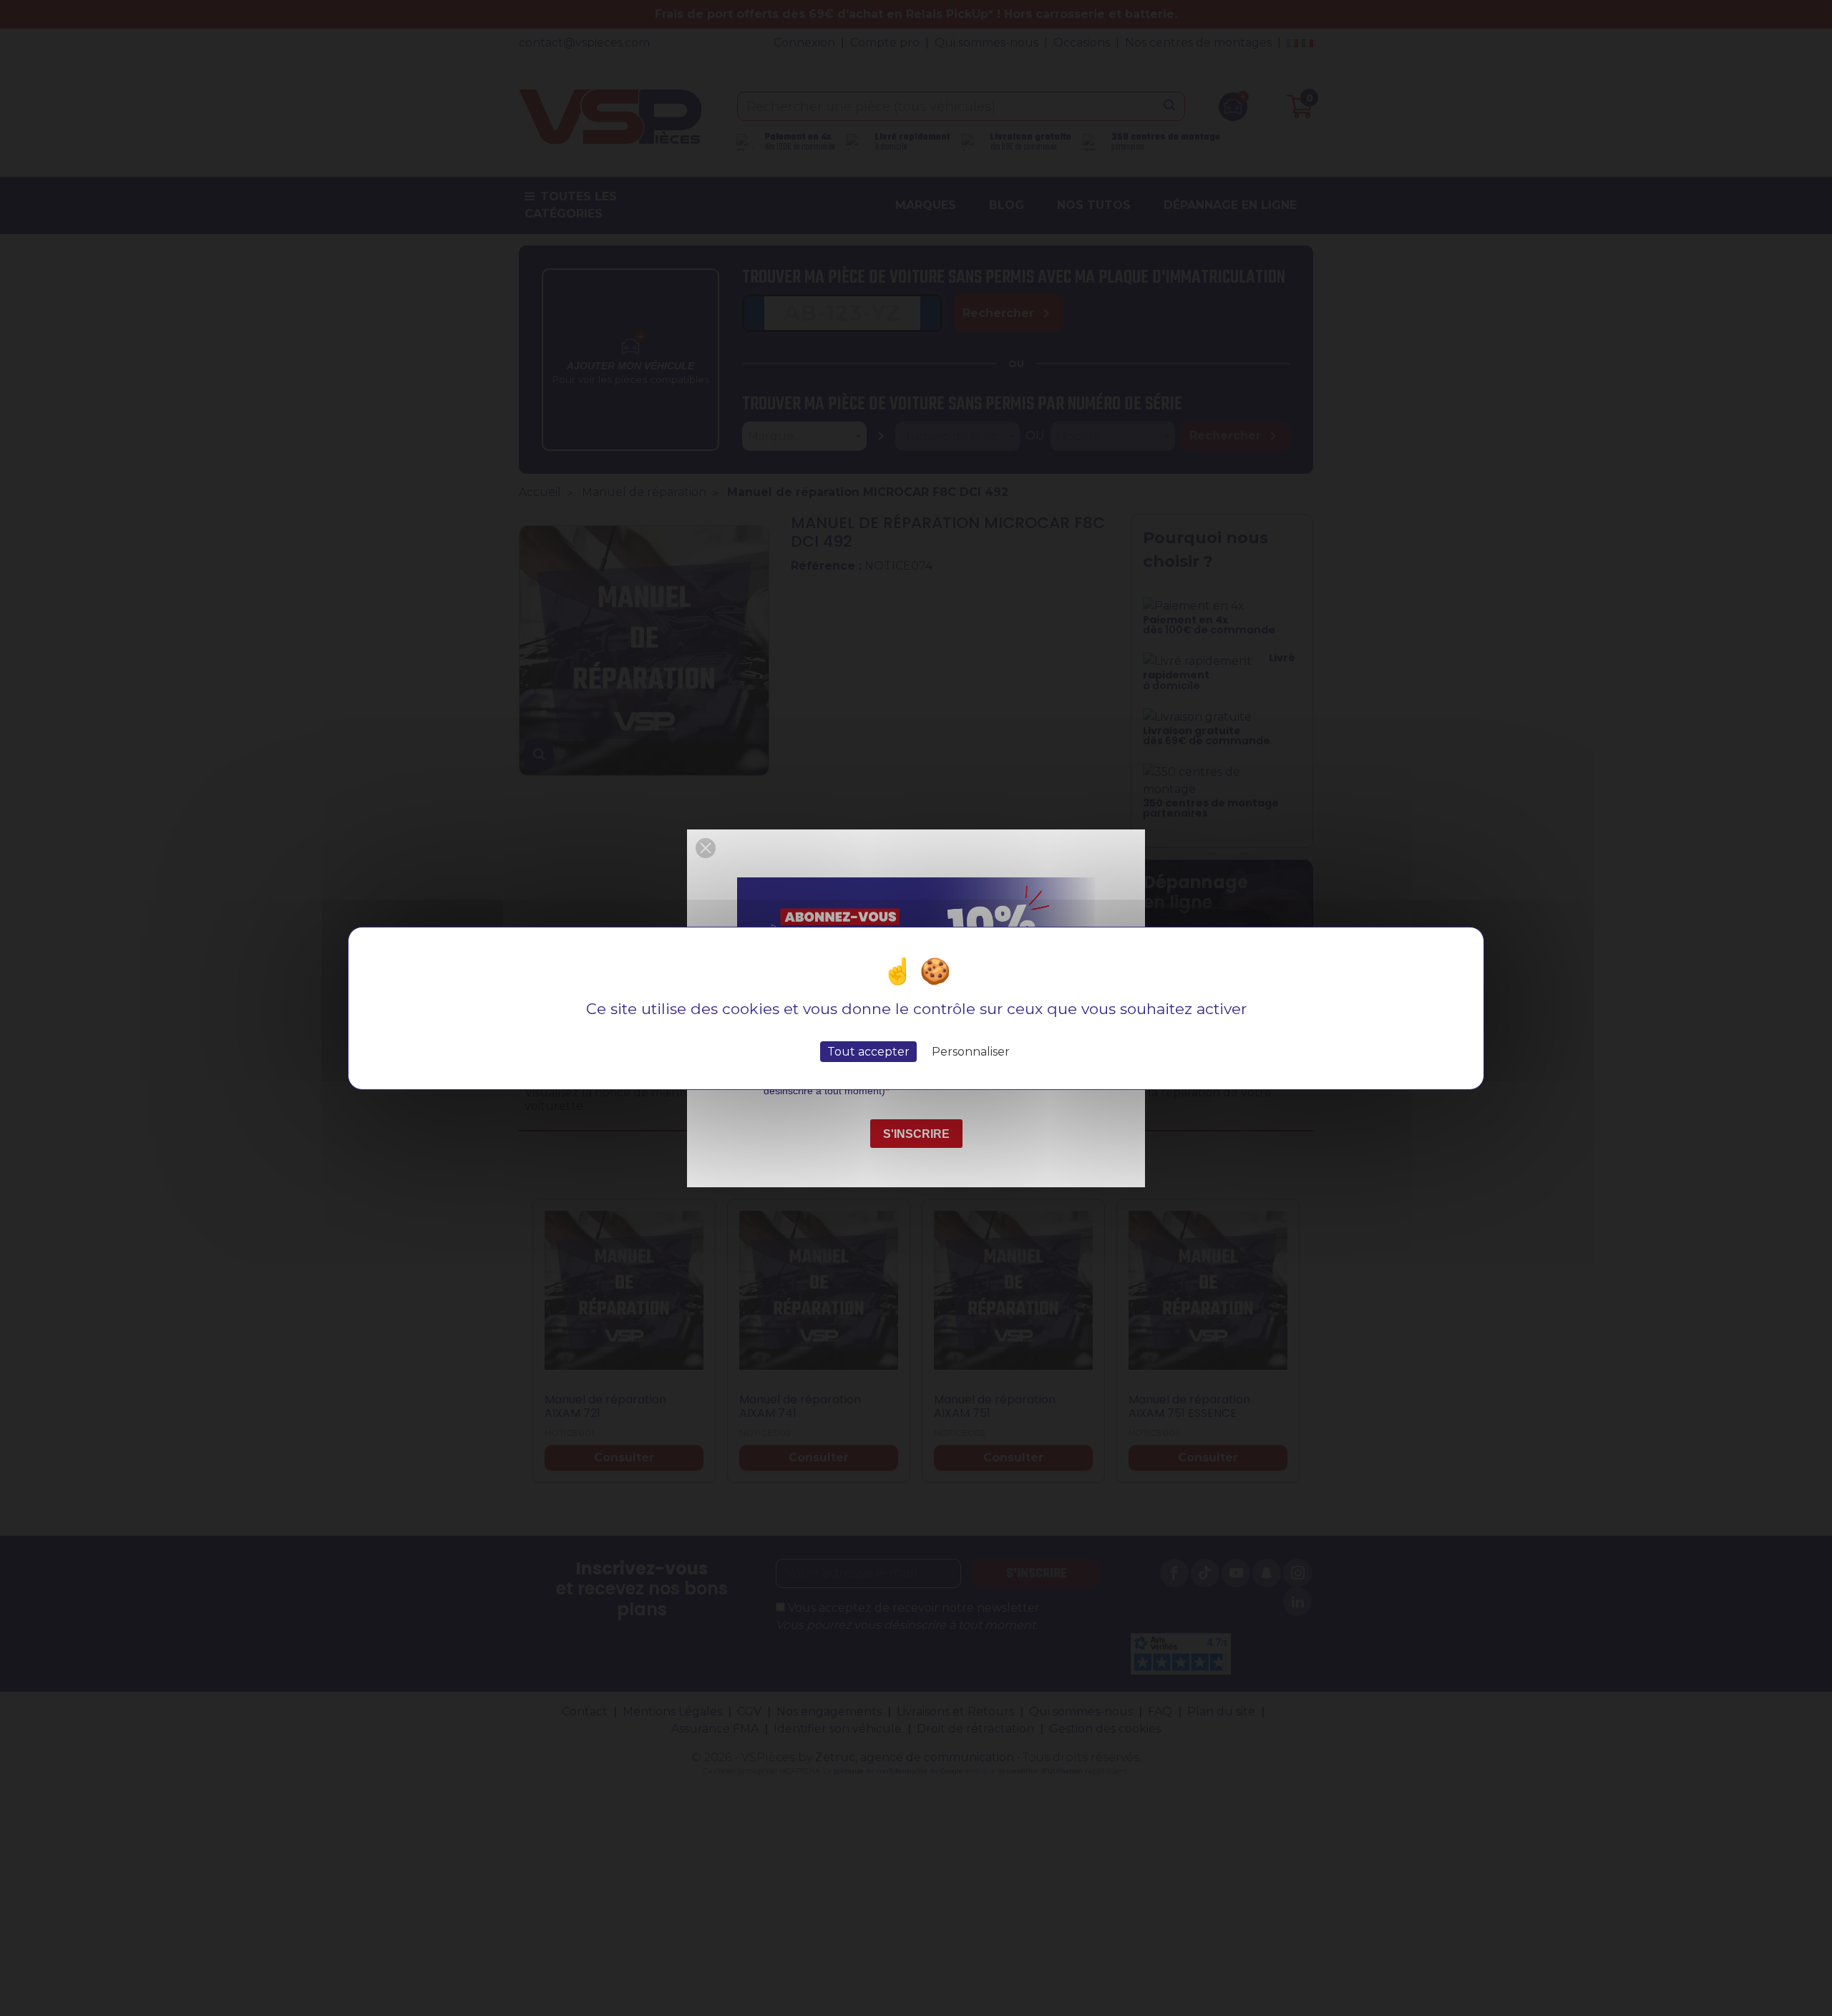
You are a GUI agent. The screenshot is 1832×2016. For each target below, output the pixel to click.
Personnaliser (971, 1051)
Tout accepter (868, 1051)
